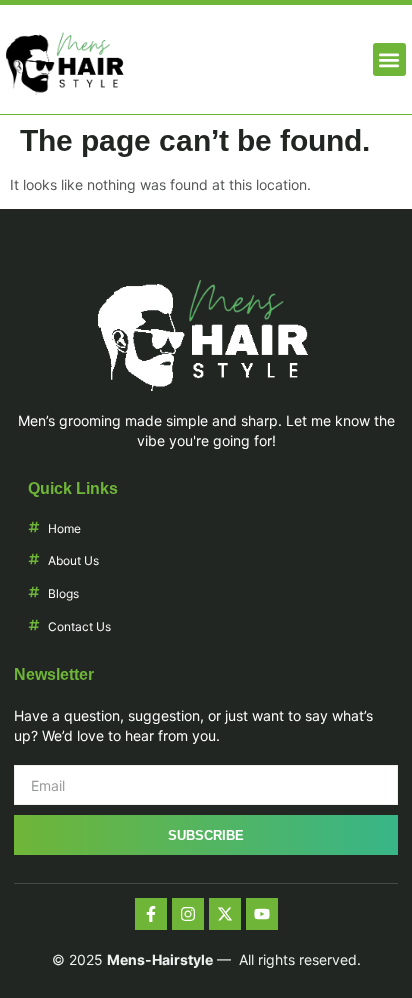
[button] (389, 59)
